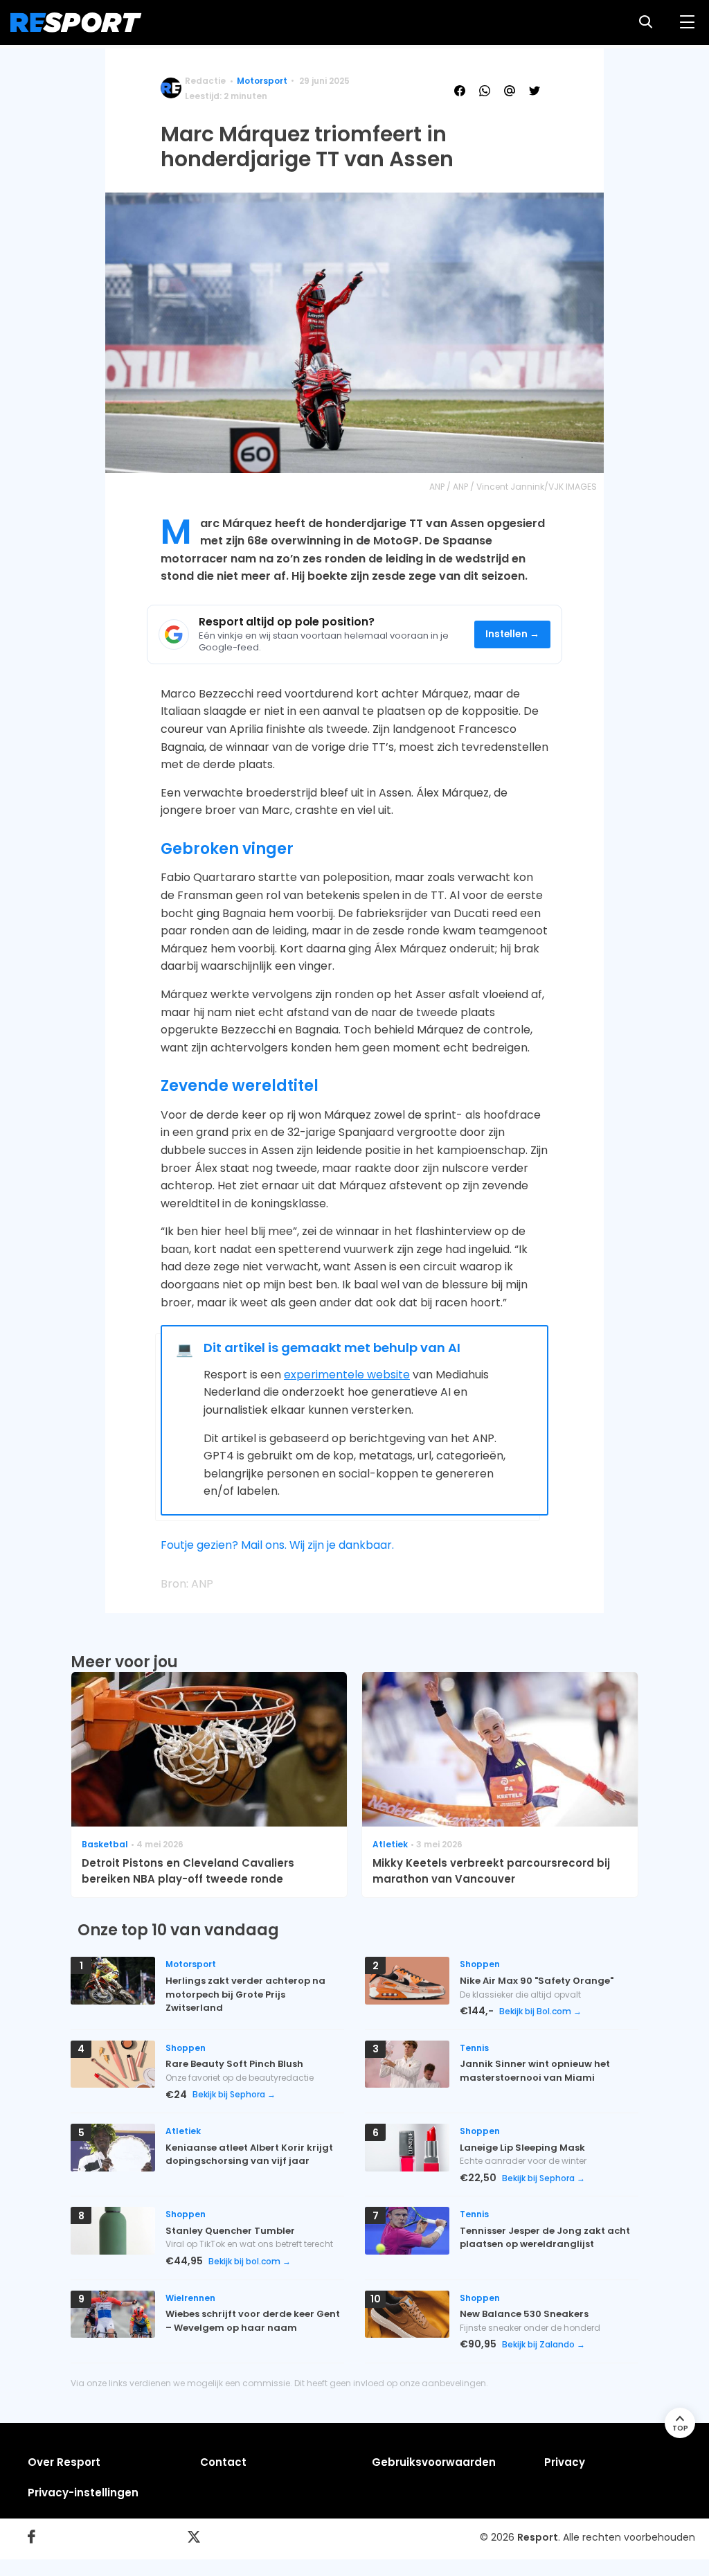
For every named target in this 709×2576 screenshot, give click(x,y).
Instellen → (513, 634)
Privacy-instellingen (83, 2493)
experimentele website (347, 1375)
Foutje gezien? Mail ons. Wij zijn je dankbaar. (277, 1545)
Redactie (205, 81)
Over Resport (64, 2462)
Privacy (565, 2462)
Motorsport (262, 81)
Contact (223, 2462)
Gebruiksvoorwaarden (434, 2462)
